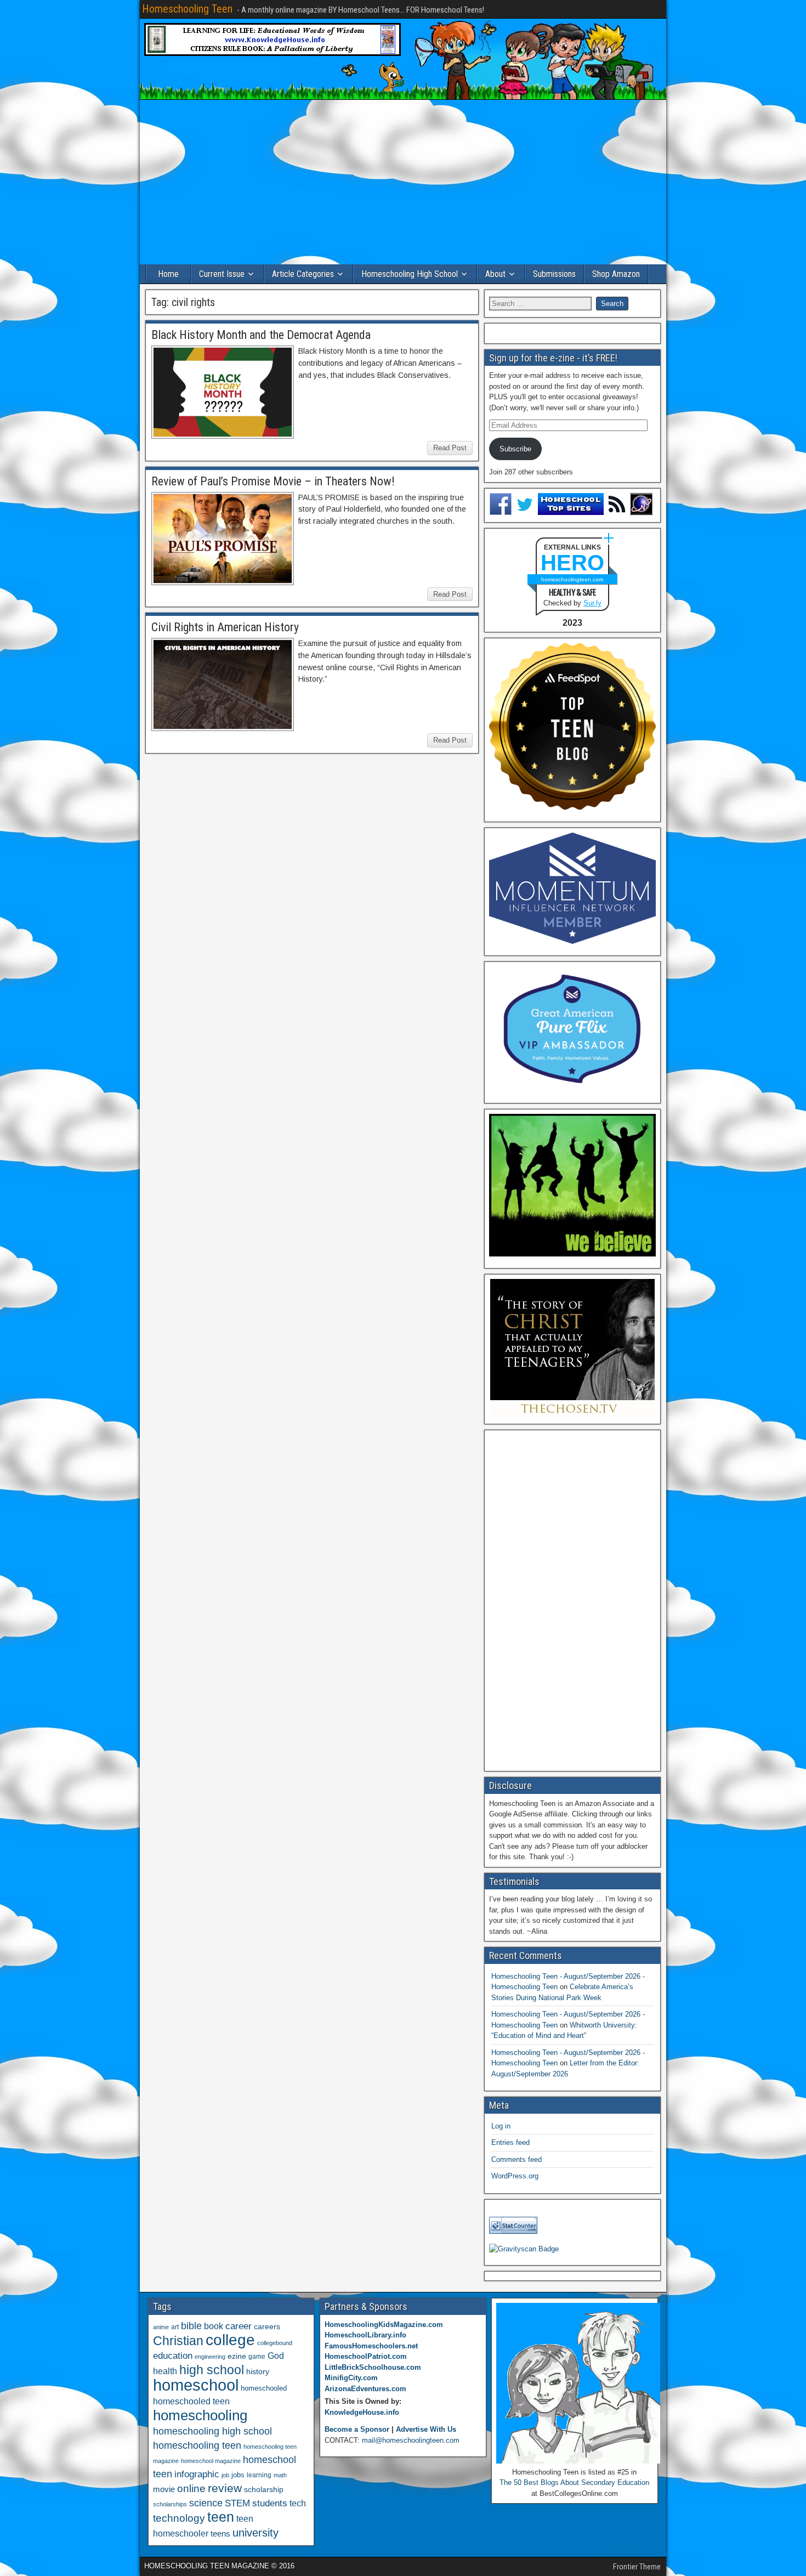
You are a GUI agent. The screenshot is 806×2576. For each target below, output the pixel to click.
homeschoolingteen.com (572, 579)
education (173, 2356)
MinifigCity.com (351, 2378)
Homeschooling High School (410, 274)
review (225, 2488)
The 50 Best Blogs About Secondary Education (574, 2482)
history (258, 2371)
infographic (197, 2474)
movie (164, 2489)
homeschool (196, 2385)
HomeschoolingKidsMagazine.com (384, 2325)
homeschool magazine (211, 2461)
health (165, 2371)
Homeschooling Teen (187, 9)
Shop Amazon (616, 274)
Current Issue (222, 274)
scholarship (264, 2490)
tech (298, 2503)
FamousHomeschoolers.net (371, 2346)
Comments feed (516, 2159)
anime (161, 2327)
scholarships (170, 2504)
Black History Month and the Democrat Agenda (261, 335)
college (230, 2340)
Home (168, 274)
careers (267, 2326)
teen (221, 2517)
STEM (237, 2503)
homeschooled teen (191, 2401)
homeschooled (264, 2388)
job (225, 2475)
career (239, 2326)
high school (212, 2370)
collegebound (275, 2343)
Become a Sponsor (357, 2429)
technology (179, 2518)
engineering (210, 2357)
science (206, 2503)
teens (220, 2533)
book (214, 2326)
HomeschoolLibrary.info (365, 2335)
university (256, 2533)
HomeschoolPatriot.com (366, 2356)
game (257, 2357)
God (276, 2356)
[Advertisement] (403, 182)
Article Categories (303, 274)
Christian (178, 2341)
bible (191, 2326)
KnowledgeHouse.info (362, 2412)
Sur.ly (592, 603)
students (270, 2503)
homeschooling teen (197, 2445)
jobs (238, 2475)
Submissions (554, 274)
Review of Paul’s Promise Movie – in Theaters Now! (273, 481)
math (280, 2475)
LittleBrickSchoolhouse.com (373, 2367)
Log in (501, 2126)
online (191, 2489)
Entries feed (510, 2142)
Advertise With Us (426, 2429)
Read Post (450, 448)
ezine (237, 2356)
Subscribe (515, 449)
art (175, 2327)
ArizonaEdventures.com (365, 2389)
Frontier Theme (637, 2567)
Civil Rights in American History (225, 627)
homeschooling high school (212, 2431)
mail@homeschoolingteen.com (411, 2440)
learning (259, 2475)
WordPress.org (515, 2176)
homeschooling (200, 2415)
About (495, 274)
